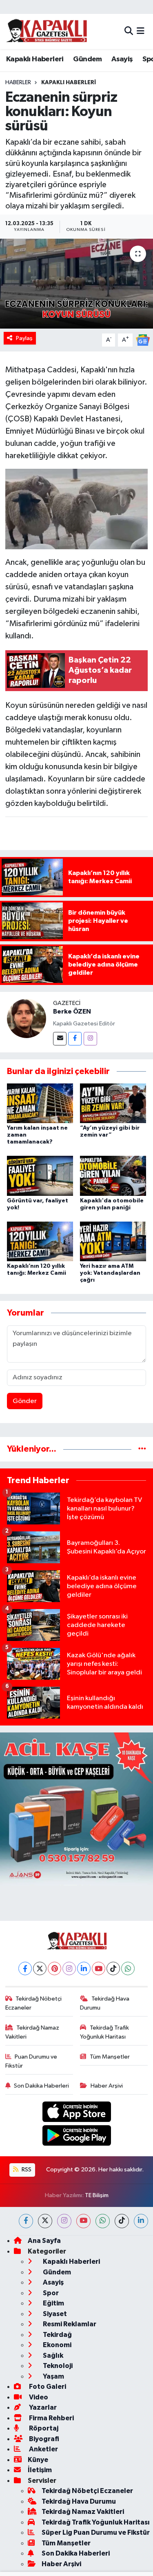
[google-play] (76, 2137)
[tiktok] (122, 2221)
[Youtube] (99, 1968)
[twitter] (45, 2221)
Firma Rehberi (51, 2418)
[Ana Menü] (141, 31)
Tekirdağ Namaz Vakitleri (32, 2032)
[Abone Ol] (143, 340)
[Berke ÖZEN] (27, 1018)
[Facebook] (75, 1039)
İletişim (40, 2470)
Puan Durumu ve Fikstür (31, 2061)
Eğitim (53, 2303)
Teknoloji (57, 2366)
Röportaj (43, 2428)
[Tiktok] (113, 1968)
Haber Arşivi (107, 2086)
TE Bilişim (97, 2195)
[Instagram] (90, 1039)
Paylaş (24, 338)
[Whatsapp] (128, 1968)
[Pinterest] (54, 1968)
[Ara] (129, 31)
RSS (26, 2170)
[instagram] (64, 2221)
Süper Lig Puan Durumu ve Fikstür (96, 2532)
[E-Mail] (60, 1039)
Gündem (87, 59)
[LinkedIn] (84, 1968)
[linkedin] (141, 2221)
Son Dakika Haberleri (41, 2086)
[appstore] (76, 2113)
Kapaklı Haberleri (35, 59)
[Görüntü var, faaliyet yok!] (40, 1176)
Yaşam (53, 2376)
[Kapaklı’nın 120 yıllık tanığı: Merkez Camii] (40, 1241)
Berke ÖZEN (72, 1012)
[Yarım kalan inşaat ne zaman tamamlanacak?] (40, 1103)
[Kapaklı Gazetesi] (47, 31)
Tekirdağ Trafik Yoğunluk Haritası (104, 2032)
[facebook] (26, 2221)
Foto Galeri (47, 2387)
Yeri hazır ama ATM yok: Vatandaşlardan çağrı (110, 1273)
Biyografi (43, 2439)
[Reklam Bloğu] (76, 1809)
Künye (38, 2460)
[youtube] (83, 2221)
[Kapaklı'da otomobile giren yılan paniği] (113, 1176)
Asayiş (122, 59)
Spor (50, 2293)
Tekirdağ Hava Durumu (105, 2003)
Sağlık (52, 2356)
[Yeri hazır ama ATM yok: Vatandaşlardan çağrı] (113, 1241)
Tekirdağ (57, 2335)
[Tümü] (142, 1449)
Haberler (18, 83)
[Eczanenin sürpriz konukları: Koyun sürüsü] (76, 284)
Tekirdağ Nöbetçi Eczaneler (34, 2003)
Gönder (25, 1401)
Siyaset (54, 2314)
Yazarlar (42, 2407)
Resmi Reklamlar (69, 2324)
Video (38, 2397)
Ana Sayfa (44, 2241)
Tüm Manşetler (110, 2057)
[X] (40, 1968)
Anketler (43, 2449)
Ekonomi (57, 2345)
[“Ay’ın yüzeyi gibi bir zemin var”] (113, 1103)
